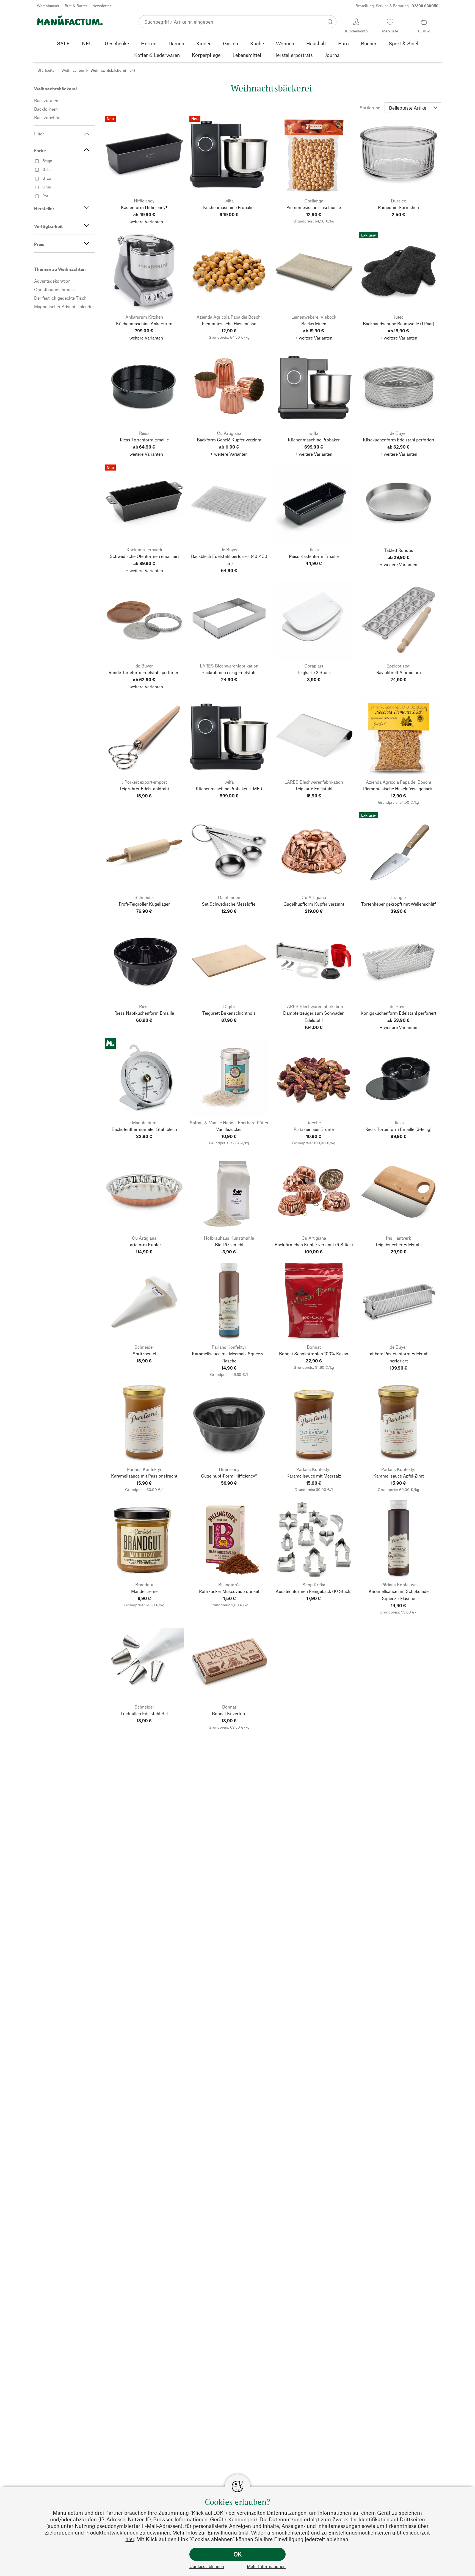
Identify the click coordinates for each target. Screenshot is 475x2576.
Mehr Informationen (266, 2566)
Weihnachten (73, 70)
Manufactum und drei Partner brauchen (100, 2513)
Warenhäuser (48, 6)
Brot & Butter (76, 6)
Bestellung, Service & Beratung (397, 6)
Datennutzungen (287, 2513)
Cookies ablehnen (207, 2566)
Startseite (46, 70)
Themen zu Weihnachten (60, 269)
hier (130, 2539)
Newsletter (102, 6)
